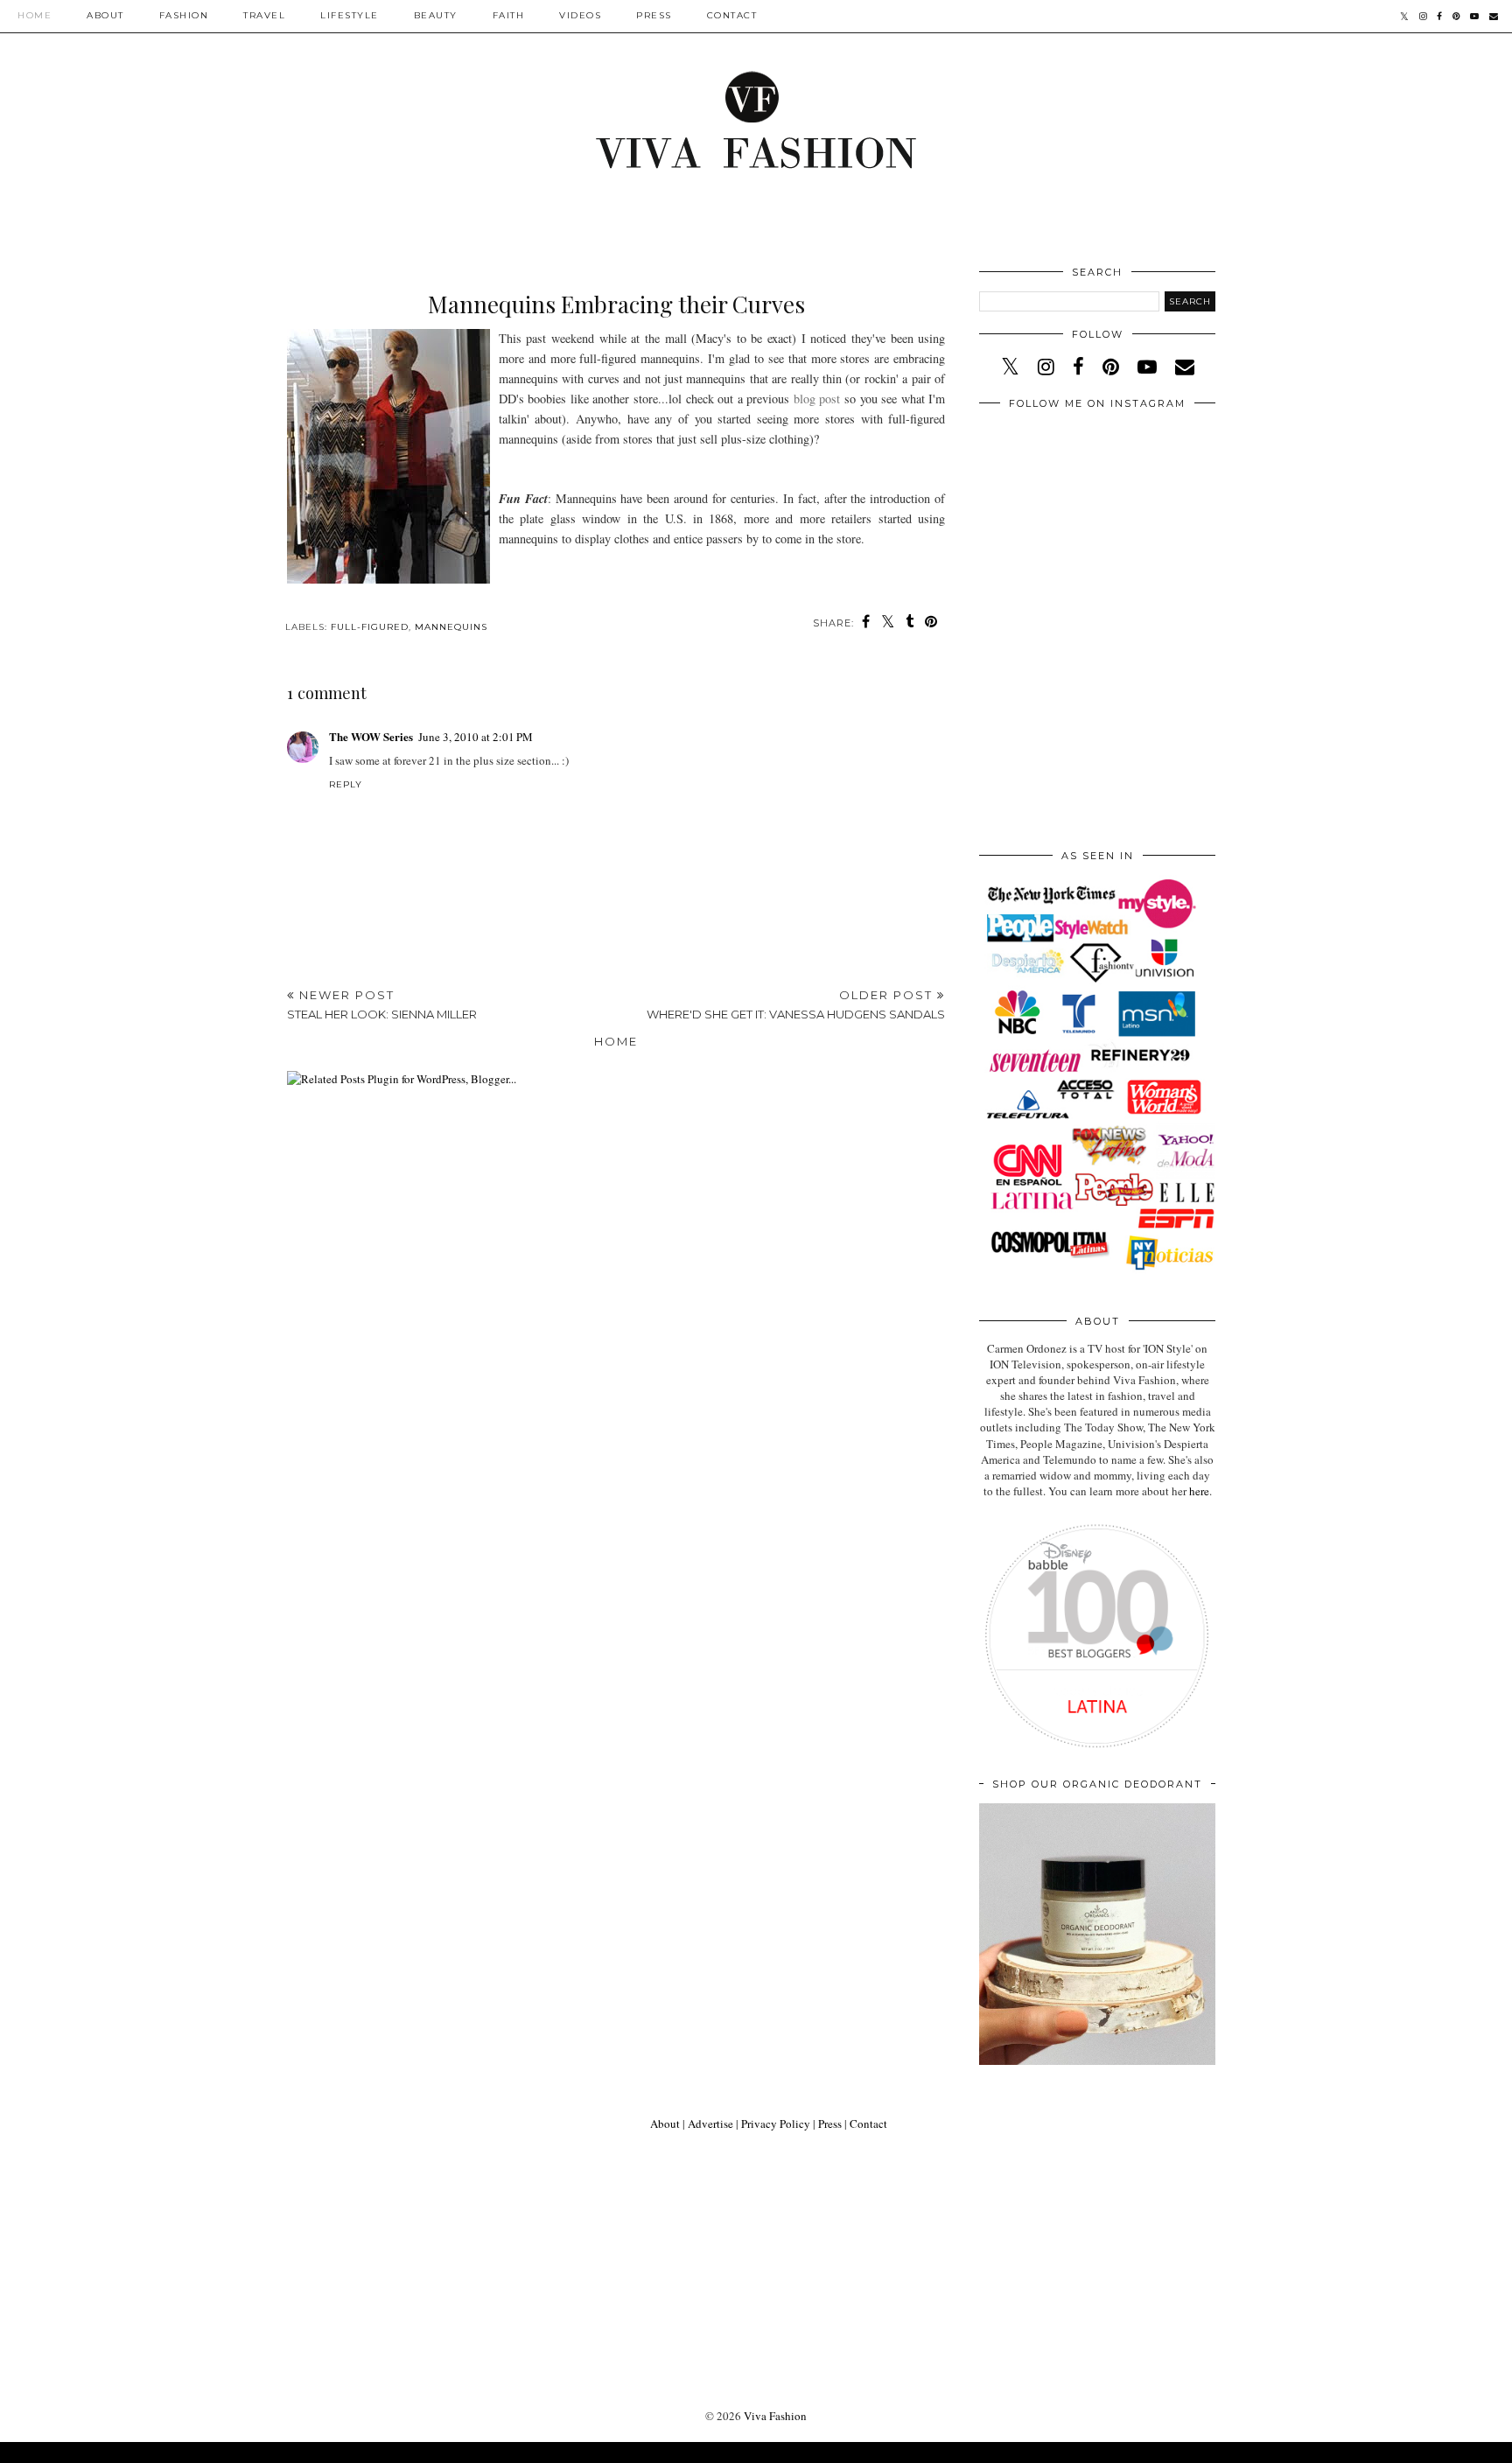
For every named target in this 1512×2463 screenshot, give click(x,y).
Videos (580, 15)
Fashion (184, 15)
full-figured (370, 627)
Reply (346, 784)
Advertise (710, 2124)
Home (35, 15)
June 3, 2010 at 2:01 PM (476, 737)
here (1199, 1491)
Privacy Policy (776, 2124)
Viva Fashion (775, 2416)
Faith (509, 15)
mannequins (451, 627)
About (105, 15)
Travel (264, 15)
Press (654, 15)
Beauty (436, 15)
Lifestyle (350, 15)
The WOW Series (371, 736)
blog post (819, 399)
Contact (732, 15)
